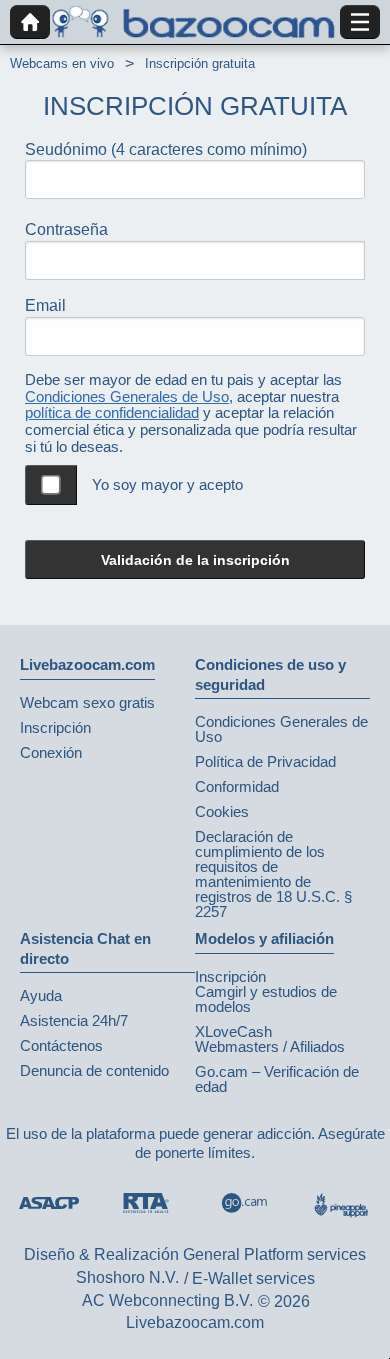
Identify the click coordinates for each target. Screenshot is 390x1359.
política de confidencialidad (112, 412)
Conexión (51, 752)
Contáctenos (61, 1045)
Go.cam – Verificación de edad (277, 1079)
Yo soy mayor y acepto (167, 484)
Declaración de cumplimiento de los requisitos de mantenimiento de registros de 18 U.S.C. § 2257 (273, 874)
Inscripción (55, 727)
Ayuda (41, 995)
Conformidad (237, 786)
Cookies (222, 811)
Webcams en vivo (62, 63)
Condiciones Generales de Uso (127, 396)
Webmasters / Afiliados (270, 1046)
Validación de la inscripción (195, 560)
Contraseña (66, 229)
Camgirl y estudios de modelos (266, 999)
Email (45, 305)
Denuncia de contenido (94, 1070)
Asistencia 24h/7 (74, 1020)
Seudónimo (166, 149)
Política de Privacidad (265, 761)
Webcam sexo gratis (87, 702)
